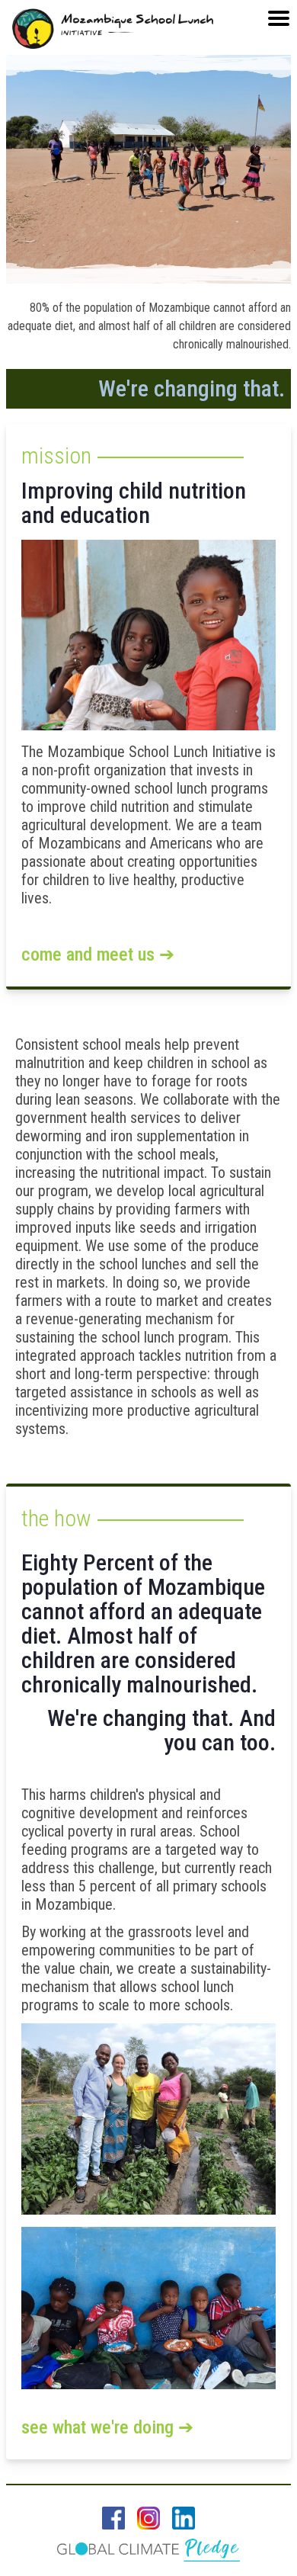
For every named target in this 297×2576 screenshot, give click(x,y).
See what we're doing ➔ (107, 2427)
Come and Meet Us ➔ (98, 954)
